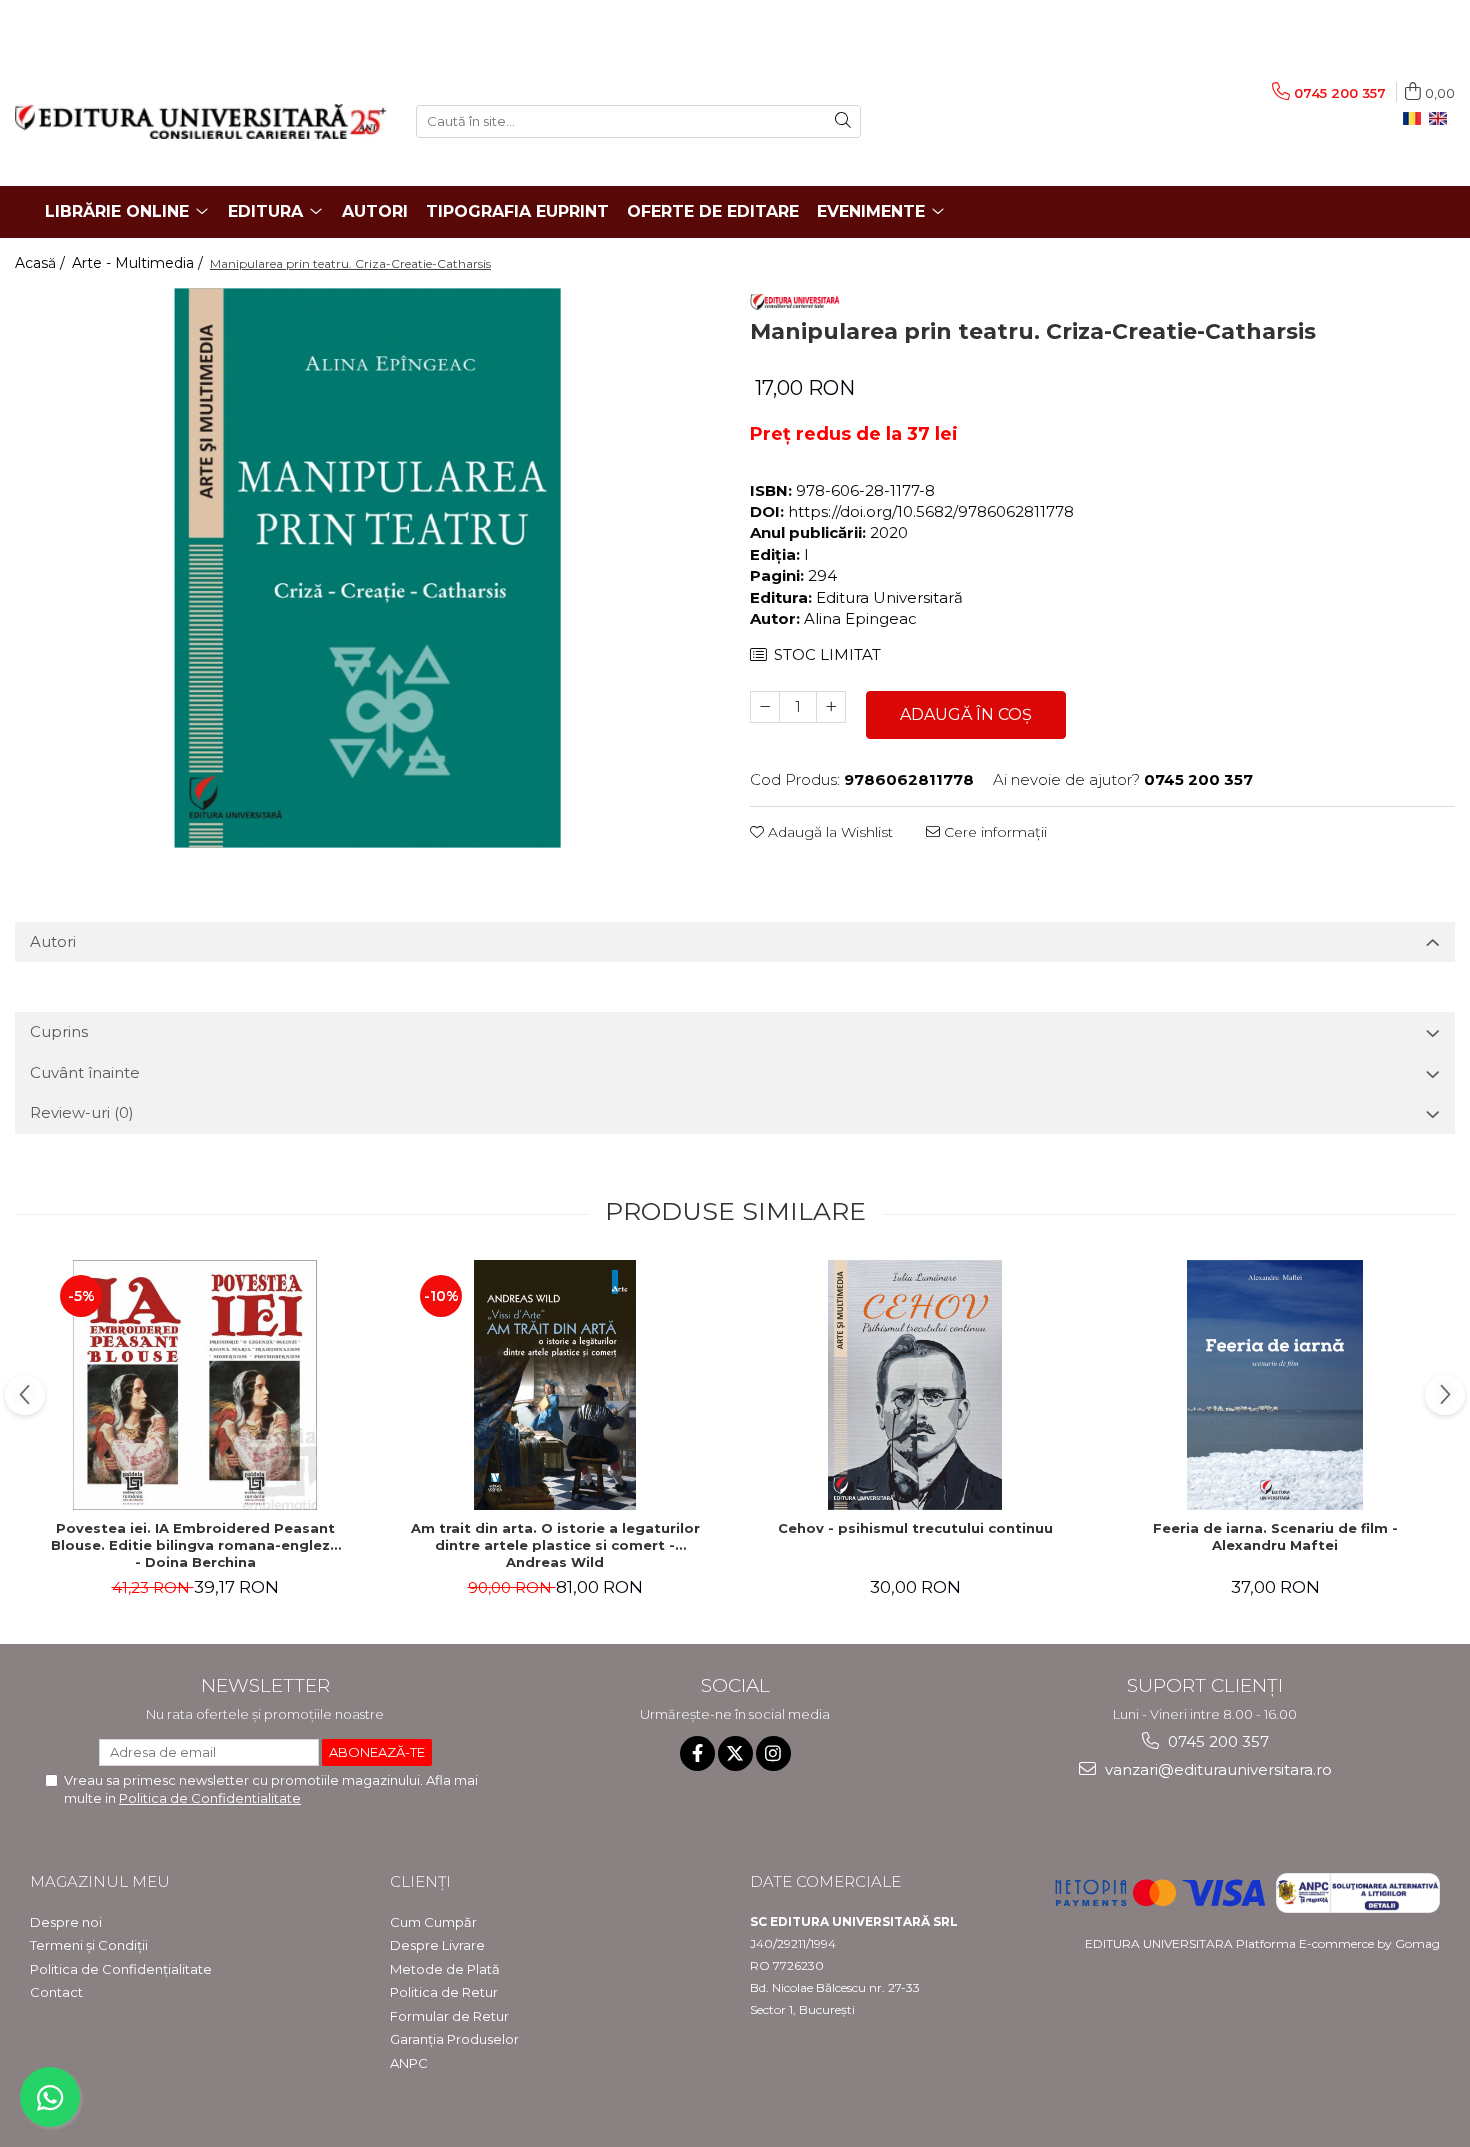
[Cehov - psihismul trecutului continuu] (915, 1385)
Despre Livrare (437, 1945)
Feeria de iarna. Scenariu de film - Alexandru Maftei (1275, 1536)
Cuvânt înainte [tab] (85, 1072)
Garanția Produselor (454, 2039)
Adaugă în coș (966, 714)
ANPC (409, 2063)
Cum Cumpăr (433, 1922)
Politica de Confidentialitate (210, 1798)
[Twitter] (735, 1753)
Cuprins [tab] (59, 1031)
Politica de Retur (444, 1992)
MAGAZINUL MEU (100, 1881)
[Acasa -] (200, 121)
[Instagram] (773, 1753)
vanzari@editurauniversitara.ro (1216, 1769)
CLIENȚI (420, 1881)
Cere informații (993, 832)
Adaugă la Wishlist (828, 832)
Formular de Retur (449, 2016)
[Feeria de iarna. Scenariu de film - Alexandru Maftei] (1275, 1385)
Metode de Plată (445, 1969)
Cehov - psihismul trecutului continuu (915, 1528)
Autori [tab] (53, 941)
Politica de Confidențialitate (121, 1969)
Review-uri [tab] (82, 1112)
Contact (56, 1992)
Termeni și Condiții (89, 1945)
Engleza (1442, 119)
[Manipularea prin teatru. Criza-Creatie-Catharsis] (367, 568)
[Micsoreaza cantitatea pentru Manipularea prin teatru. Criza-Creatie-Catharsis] (765, 707)
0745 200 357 (1216, 1741)
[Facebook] (697, 1753)
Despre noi (66, 1922)
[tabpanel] (367, 568)
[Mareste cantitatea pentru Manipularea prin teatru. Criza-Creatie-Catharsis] (831, 707)
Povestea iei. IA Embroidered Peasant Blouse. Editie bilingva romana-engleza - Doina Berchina (195, 1545)
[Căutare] (843, 121)
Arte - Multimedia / (139, 263)
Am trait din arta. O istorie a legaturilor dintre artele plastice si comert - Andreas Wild (555, 1545)
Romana (1416, 119)
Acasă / (42, 263)
